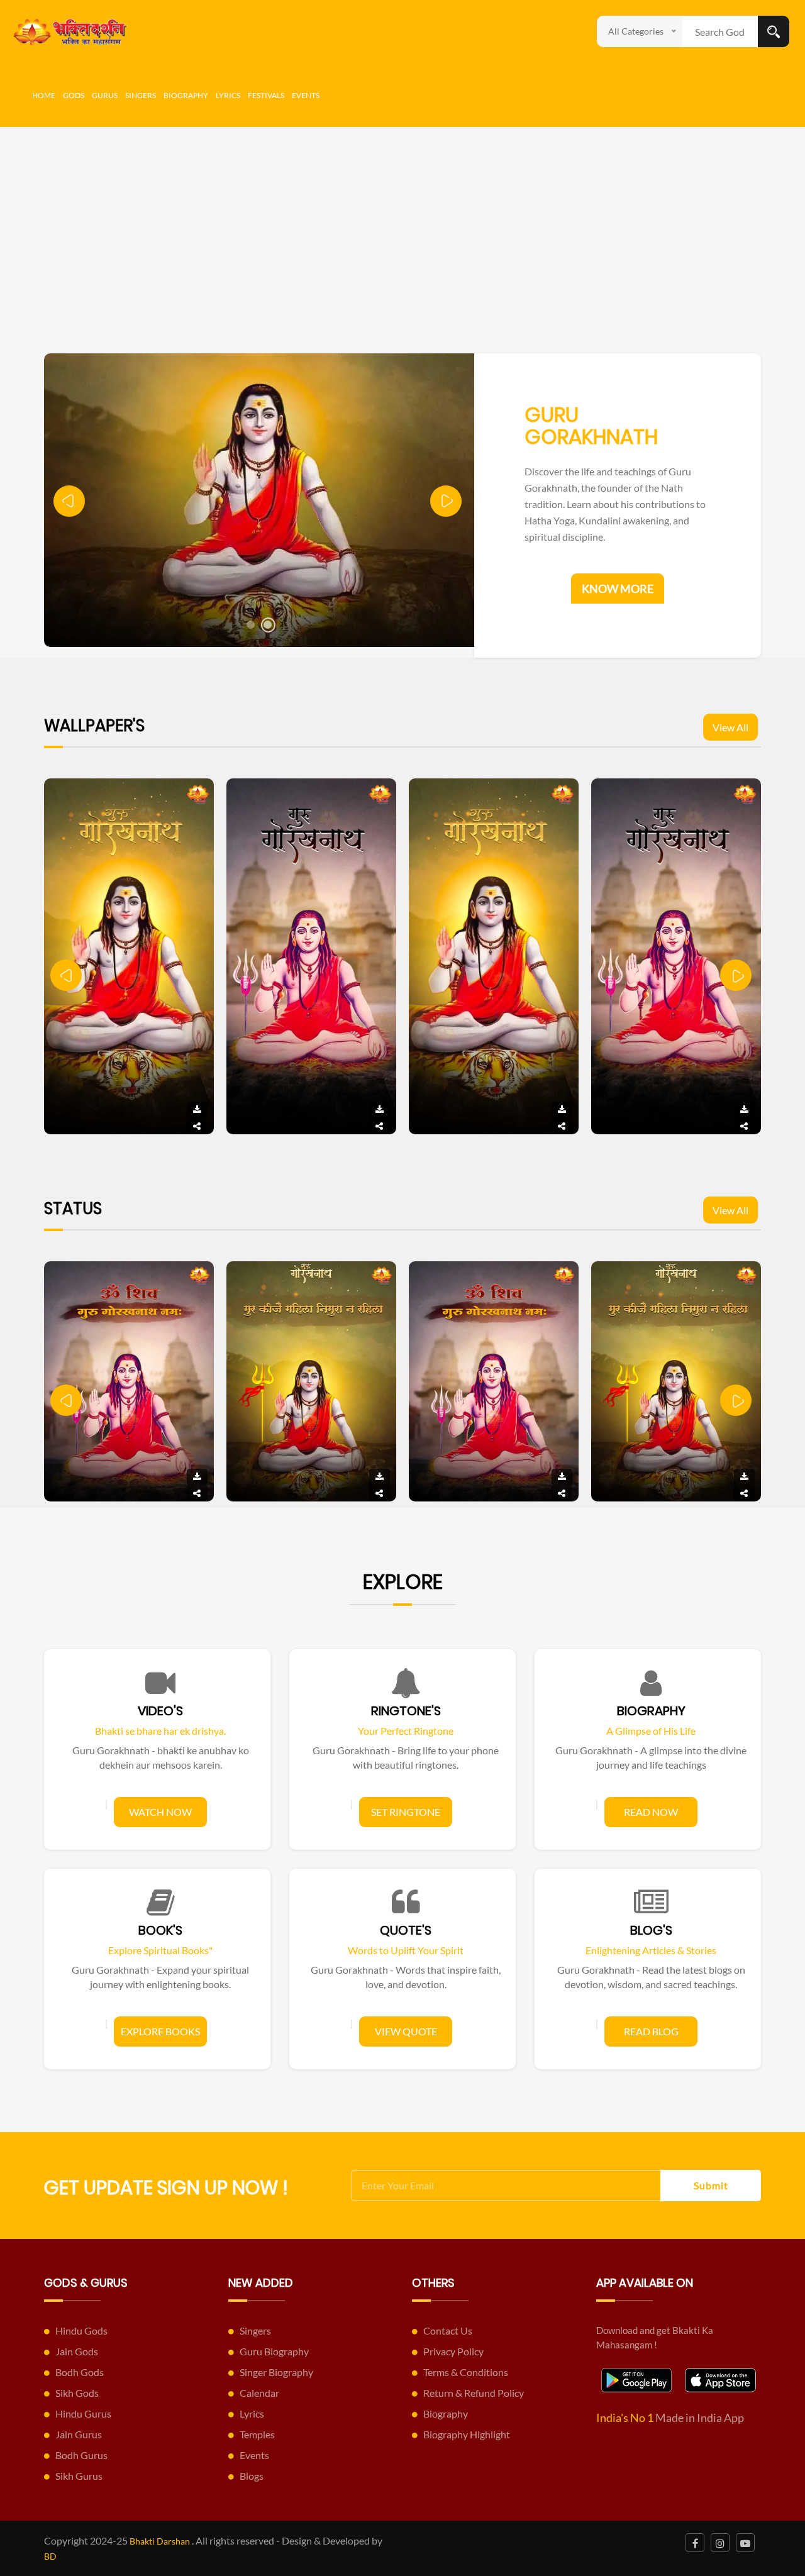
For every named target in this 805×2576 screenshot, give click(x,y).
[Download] (197, 1110)
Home (44, 95)
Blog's (651, 1930)
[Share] (197, 1126)
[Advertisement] (402, 221)
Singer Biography (276, 2372)
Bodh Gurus (81, 2455)
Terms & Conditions (466, 2372)
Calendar (259, 2393)
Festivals (266, 95)
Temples (257, 2434)
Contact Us (448, 2330)
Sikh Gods (77, 2393)
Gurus (105, 95)
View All (730, 727)
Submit (711, 2185)
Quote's (406, 1930)
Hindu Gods (81, 2330)
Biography (186, 95)
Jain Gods (77, 2351)
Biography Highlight (467, 2434)
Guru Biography (274, 2351)
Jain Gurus (79, 2434)
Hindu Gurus (83, 2413)
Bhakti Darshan (160, 2541)
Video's (160, 1711)
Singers (141, 95)
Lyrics (228, 95)
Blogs (252, 2476)
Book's (160, 1930)
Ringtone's (406, 1711)
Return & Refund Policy (474, 2393)
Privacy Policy (453, 2351)
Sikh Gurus (79, 2476)
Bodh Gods (80, 2372)
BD (50, 2556)
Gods (74, 95)
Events (306, 95)
